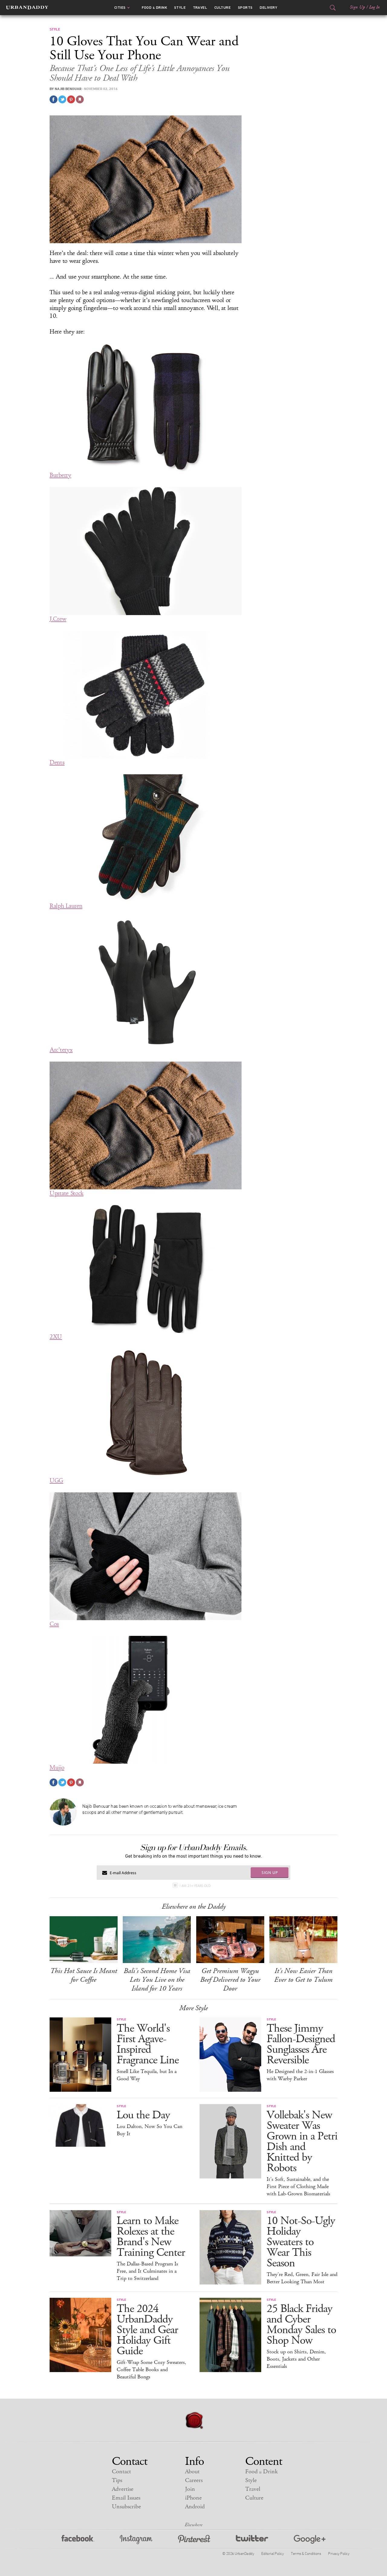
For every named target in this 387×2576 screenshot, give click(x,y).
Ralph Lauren (66, 906)
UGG (56, 1480)
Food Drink (154, 8)
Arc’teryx (61, 1050)
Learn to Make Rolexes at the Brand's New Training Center (151, 2237)
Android (195, 2507)
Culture (223, 8)
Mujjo (57, 1768)
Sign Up (357, 7)
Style (180, 8)
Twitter (252, 2540)
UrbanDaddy (27, 8)
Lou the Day (143, 2115)
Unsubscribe (126, 2507)
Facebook (78, 2540)
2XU (56, 1337)
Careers (194, 2480)
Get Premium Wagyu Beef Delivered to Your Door (230, 1980)
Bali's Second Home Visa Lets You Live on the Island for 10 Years (157, 1980)
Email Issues (126, 2498)
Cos (54, 1624)
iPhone (193, 2498)
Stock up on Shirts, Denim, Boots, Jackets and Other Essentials (296, 2359)
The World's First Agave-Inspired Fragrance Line (148, 2044)
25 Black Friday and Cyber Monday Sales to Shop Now (301, 2325)
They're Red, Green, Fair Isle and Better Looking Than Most (302, 2278)
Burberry (60, 475)
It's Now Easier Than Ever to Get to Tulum (303, 1975)
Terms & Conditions (306, 2553)
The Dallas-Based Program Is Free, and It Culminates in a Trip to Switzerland (147, 2271)
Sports (245, 8)
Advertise (123, 2489)
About (192, 2472)
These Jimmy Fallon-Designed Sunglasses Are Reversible (301, 2044)
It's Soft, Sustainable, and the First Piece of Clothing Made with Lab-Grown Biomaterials (298, 2187)
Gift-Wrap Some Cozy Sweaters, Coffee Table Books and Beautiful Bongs (151, 2370)
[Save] (80, 99)
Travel (200, 8)
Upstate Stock (67, 1193)
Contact (121, 2472)
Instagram (136, 2540)
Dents (57, 762)
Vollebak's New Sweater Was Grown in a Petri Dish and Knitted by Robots (302, 2142)
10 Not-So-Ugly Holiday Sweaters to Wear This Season (301, 2242)
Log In (374, 7)
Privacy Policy (339, 2553)
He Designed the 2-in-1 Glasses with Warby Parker (300, 2075)
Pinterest (194, 2540)
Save (71, 99)
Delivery (268, 8)
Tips (117, 2480)
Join (190, 2489)
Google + (310, 2540)
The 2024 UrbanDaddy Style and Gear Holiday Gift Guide (147, 2330)
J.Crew (58, 619)
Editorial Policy (272, 2553)
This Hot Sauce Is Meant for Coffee (84, 1975)
